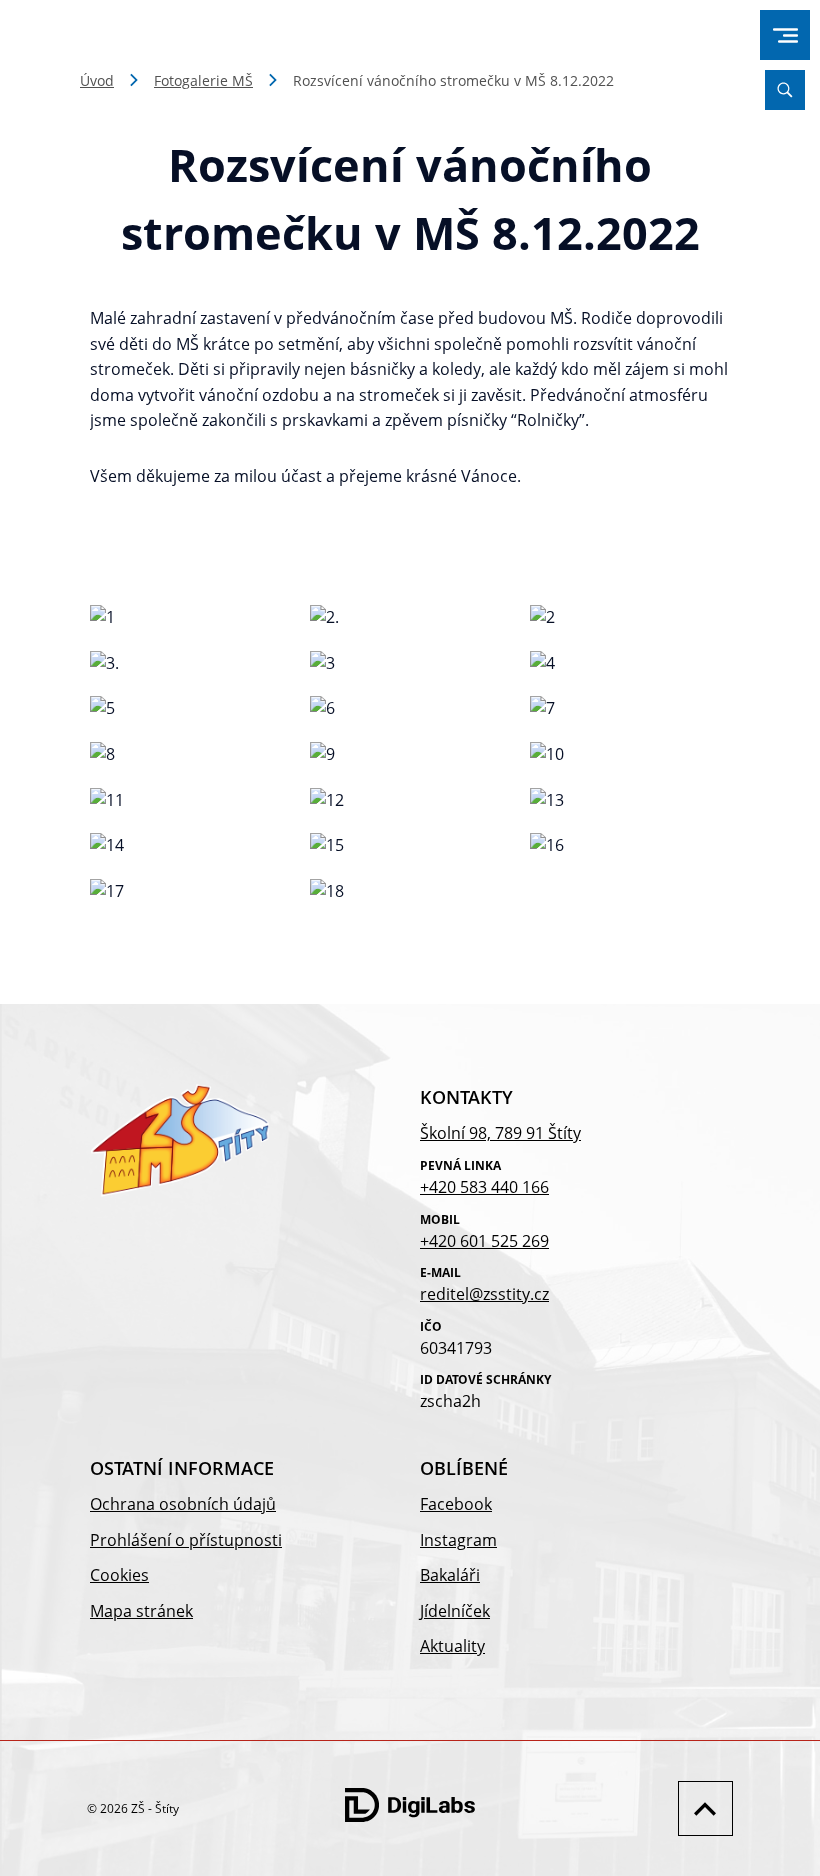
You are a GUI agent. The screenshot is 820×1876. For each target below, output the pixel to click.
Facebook (456, 1504)
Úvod (97, 80)
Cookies (119, 1575)
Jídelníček (455, 1611)
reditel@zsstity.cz (484, 1294)
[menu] (785, 35)
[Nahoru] (700, 1808)
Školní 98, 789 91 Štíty (500, 1133)
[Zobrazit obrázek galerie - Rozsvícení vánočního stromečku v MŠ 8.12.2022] (190, 618)
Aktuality (452, 1646)
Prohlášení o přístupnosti (186, 1540)
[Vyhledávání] (785, 90)
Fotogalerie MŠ (203, 80)
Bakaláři (450, 1575)
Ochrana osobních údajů (183, 1504)
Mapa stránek (141, 1611)
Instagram (458, 1540)
